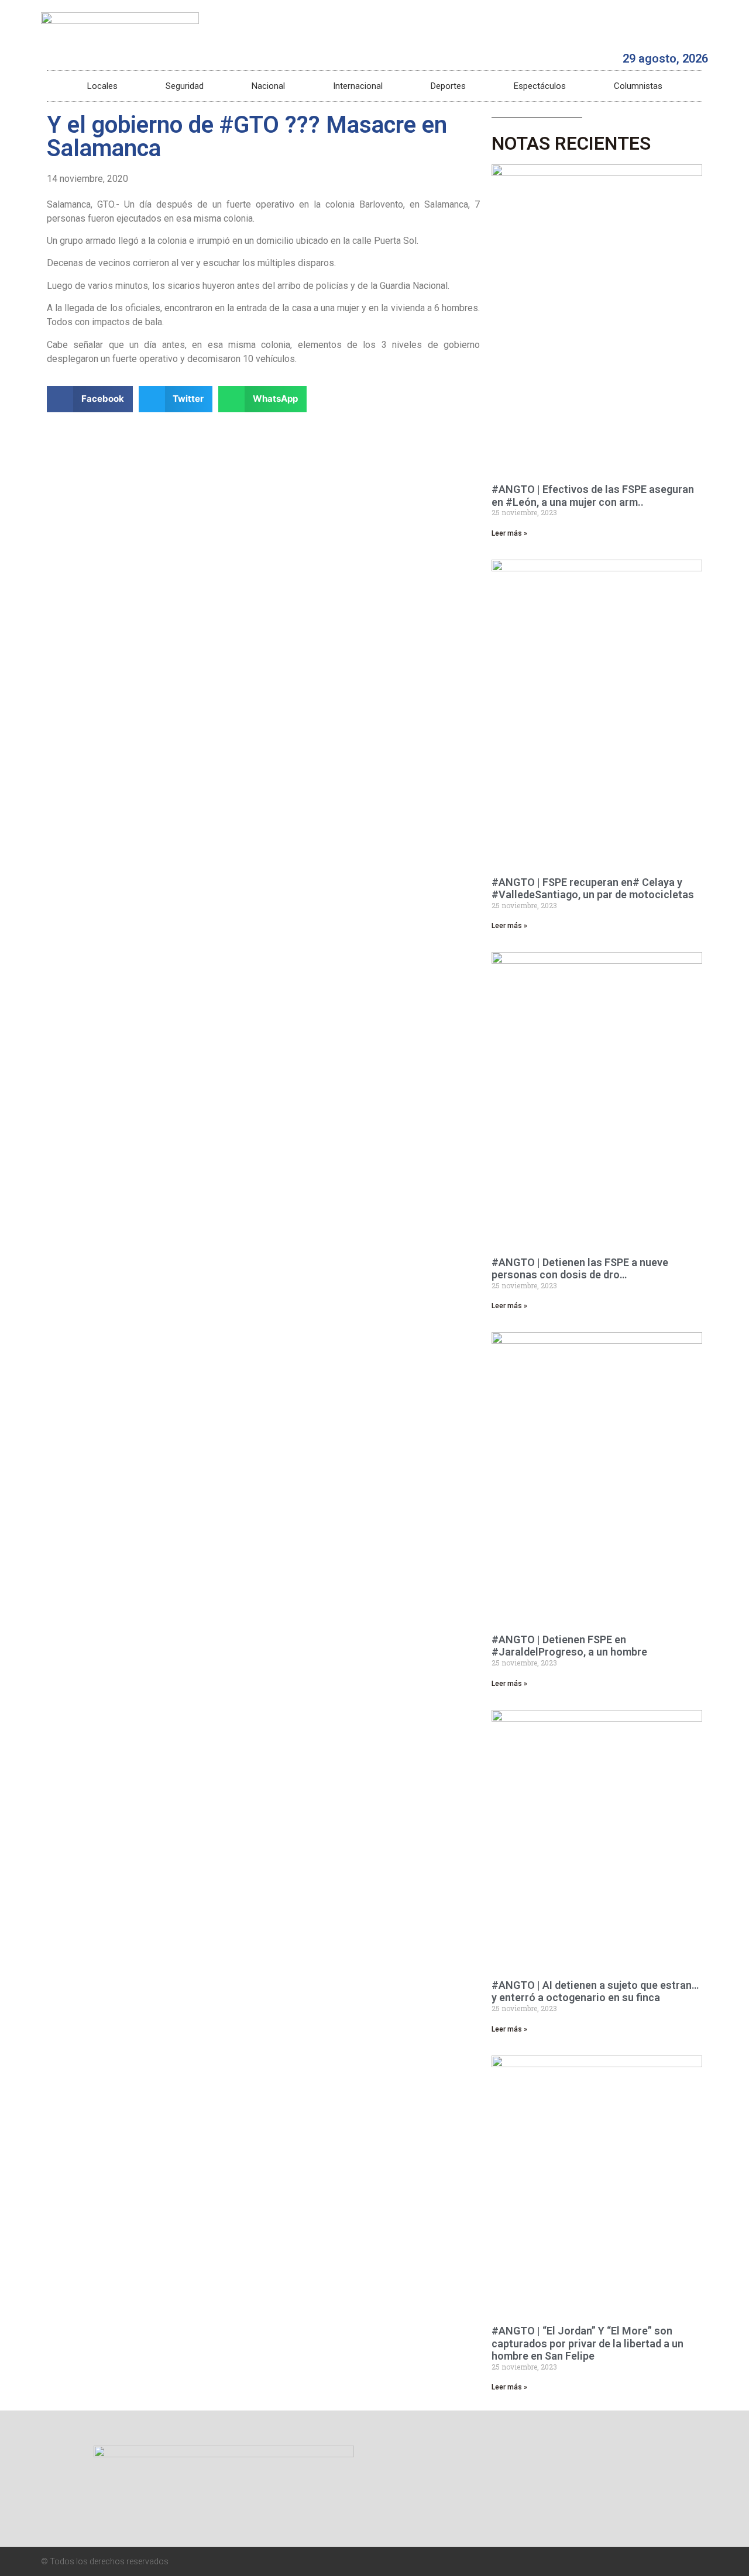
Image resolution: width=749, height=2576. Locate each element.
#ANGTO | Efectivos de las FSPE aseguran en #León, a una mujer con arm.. (593, 496)
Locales (102, 86)
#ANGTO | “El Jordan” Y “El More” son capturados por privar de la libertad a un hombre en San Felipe (587, 2343)
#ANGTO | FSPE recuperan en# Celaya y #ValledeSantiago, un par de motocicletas (593, 889)
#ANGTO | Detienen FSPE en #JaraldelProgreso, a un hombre (569, 1646)
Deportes (448, 86)
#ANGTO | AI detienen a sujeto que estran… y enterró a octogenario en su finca (595, 1992)
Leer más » (509, 533)
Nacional (268, 86)
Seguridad (185, 86)
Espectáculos (540, 86)
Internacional (358, 86)
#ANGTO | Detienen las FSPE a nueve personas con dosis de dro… (580, 1269)
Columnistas (638, 86)
